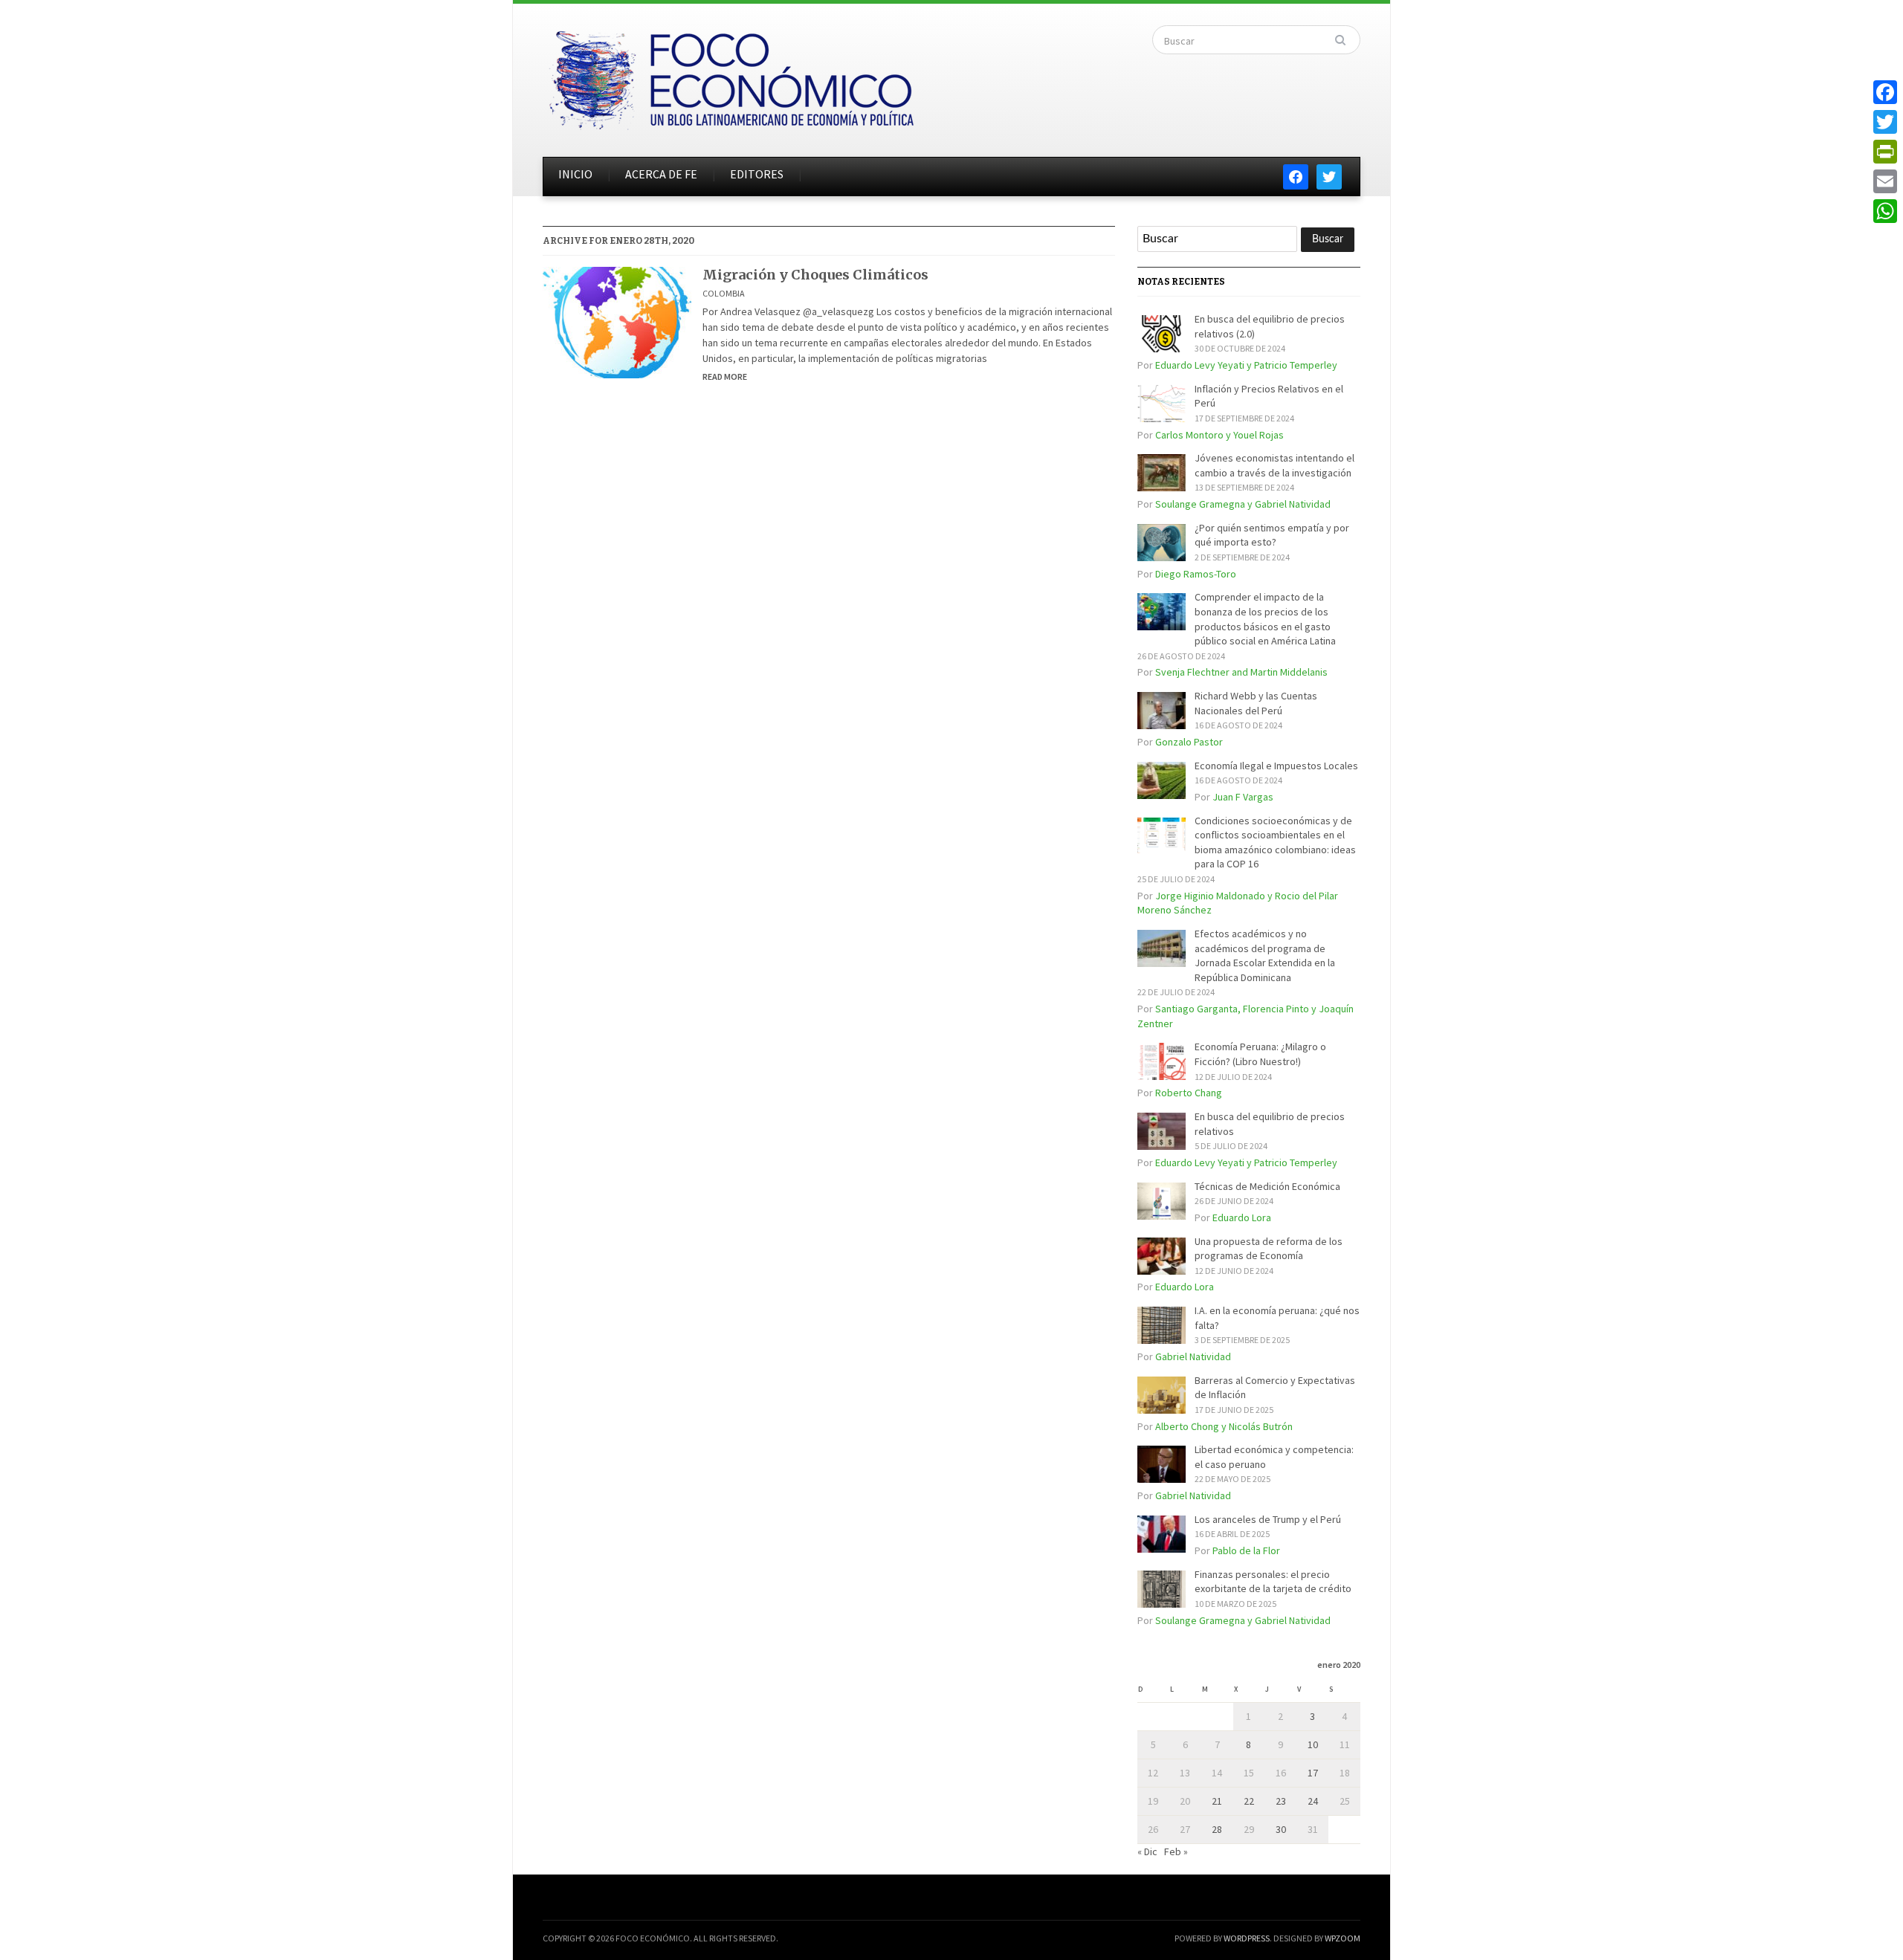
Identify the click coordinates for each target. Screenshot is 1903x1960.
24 (1313, 1801)
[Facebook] (1885, 92)
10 (1313, 1744)
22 (1249, 1801)
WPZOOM (1343, 1938)
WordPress (1247, 1938)
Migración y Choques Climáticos (815, 275)
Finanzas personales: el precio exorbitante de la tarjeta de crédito (1273, 1582)
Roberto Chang (1189, 1093)
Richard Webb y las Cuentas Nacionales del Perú (1256, 703)
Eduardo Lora (1242, 1217)
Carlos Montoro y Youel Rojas (1219, 435)
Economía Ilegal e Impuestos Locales (1276, 766)
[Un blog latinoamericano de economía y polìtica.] (731, 76)
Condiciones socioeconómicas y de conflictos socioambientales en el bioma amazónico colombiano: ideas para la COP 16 (1275, 842)
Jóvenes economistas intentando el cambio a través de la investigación (1274, 465)
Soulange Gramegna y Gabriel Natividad (1243, 504)
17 (1313, 1773)
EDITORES (757, 174)
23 (1281, 1801)
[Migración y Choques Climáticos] (617, 321)
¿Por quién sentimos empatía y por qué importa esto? (1272, 535)
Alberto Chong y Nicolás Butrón (1224, 1426)
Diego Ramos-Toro (1196, 574)
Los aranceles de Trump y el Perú (1268, 1519)
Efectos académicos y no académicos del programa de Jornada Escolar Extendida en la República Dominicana (1265, 955)
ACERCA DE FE (661, 174)
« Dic (1147, 1851)
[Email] (1885, 181)
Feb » (1176, 1851)
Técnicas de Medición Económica (1267, 1186)
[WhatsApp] (1885, 211)
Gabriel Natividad (1193, 1356)
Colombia (724, 293)
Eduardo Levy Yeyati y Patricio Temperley (1246, 365)
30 (1281, 1829)
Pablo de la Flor (1246, 1550)
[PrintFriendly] (1885, 152)
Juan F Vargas (1243, 797)
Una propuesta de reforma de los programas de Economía (1269, 1249)
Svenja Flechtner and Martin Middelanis (1241, 672)
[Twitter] (1885, 122)
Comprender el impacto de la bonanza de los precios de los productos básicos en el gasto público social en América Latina (1265, 619)
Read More (725, 376)
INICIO (575, 174)
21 (1217, 1801)
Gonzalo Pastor (1189, 742)
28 (1217, 1829)
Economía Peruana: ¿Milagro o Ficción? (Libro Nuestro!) (1260, 1054)
